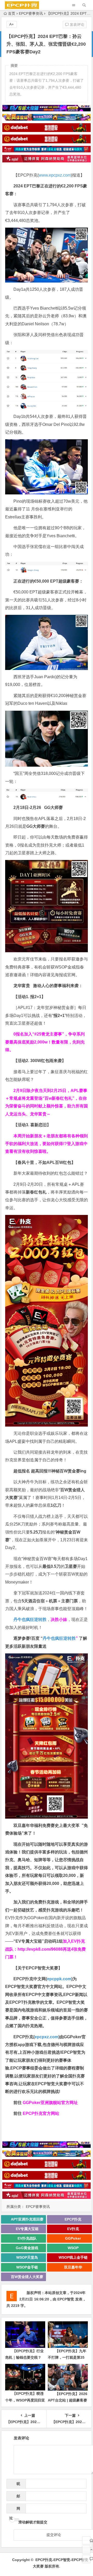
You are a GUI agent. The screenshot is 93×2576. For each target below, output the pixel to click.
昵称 (17, 2485)
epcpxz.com (47, 2037)
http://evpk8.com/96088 (40, 1949)
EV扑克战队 (27, 2238)
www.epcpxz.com (55, 175)
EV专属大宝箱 (27, 2229)
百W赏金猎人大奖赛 (27, 2277)
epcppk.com (59, 1979)
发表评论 (76, 24)
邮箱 (17, 2498)
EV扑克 (73, 2229)
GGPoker (73, 2238)
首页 (12, 13)
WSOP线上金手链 (73, 2257)
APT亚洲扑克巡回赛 (27, 2219)
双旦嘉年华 (73, 2267)
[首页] (86, 2540)
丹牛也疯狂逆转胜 (59, 1638)
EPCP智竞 (66, 2299)
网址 (15, 2510)
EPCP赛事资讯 (31, 13)
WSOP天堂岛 (27, 2257)
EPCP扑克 (73, 2219)
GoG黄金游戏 (27, 2248)
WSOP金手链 (27, 2267)
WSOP (73, 2248)
